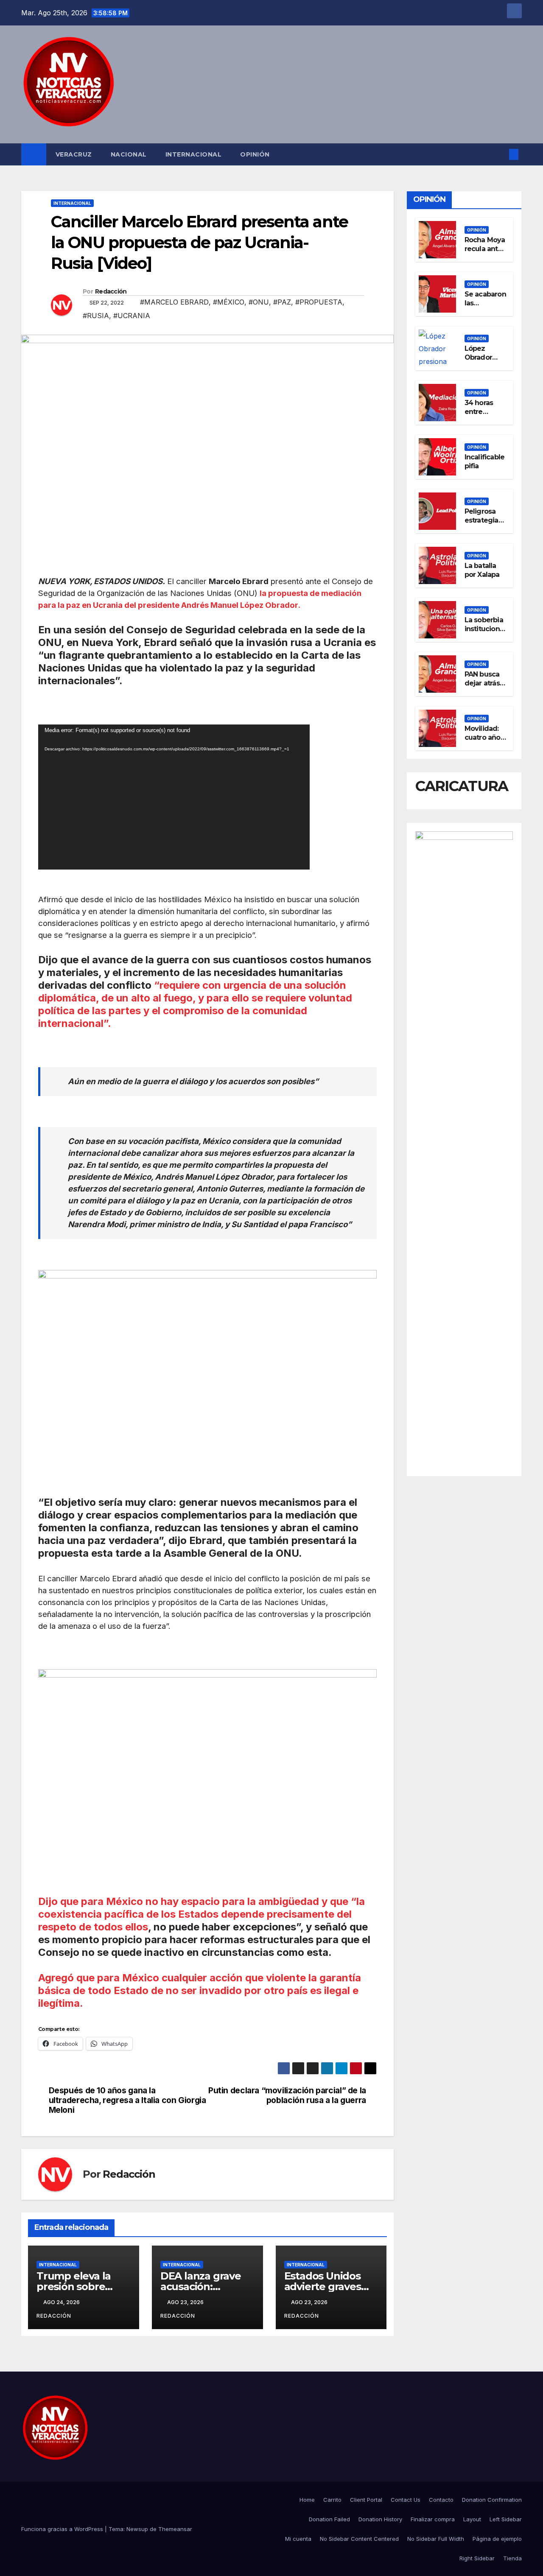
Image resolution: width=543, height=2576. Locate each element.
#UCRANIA (132, 316)
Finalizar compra (433, 2519)
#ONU (259, 302)
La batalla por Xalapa (482, 570)
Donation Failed (329, 2519)
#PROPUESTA (319, 302)
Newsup (137, 2529)
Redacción (111, 291)
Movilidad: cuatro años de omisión (484, 737)
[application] (174, 797)
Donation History (380, 2519)
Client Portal (366, 2500)
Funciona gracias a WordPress (63, 2529)
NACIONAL (129, 154)
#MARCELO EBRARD (174, 302)
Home (307, 2500)
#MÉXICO (229, 302)
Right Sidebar (477, 2558)
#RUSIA (96, 316)
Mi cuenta (298, 2539)
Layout (472, 2519)
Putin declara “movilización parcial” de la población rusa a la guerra (287, 2095)
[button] (500, 154)
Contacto (441, 2500)
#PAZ (282, 302)
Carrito (332, 2500)
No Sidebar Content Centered (359, 2539)
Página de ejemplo (497, 2539)
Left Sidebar (506, 2519)
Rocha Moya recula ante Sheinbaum (485, 248)
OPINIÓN (255, 154)
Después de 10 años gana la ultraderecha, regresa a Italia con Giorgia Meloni (127, 2100)
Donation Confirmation (492, 2500)
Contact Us (406, 2500)
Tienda (512, 2558)
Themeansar (175, 2529)
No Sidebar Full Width (436, 2539)
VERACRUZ (74, 154)
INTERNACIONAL (194, 154)
